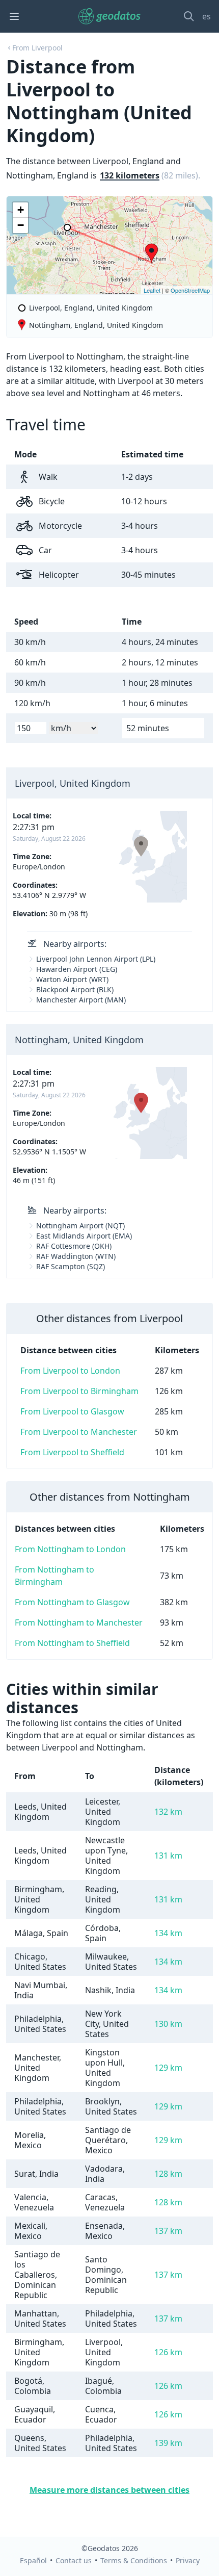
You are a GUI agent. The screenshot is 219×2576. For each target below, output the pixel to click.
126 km (168, 2352)
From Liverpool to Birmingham (79, 1391)
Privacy (188, 2560)
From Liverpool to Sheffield (72, 1452)
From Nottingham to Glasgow (72, 1602)
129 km (168, 2068)
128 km (168, 2174)
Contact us (74, 2560)
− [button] (21, 225)
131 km (168, 1856)
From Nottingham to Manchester (79, 1622)
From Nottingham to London (70, 1549)
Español (33, 2560)
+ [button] (21, 210)
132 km (168, 1812)
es (207, 16)
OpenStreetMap (190, 290)
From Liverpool (37, 48)
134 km (168, 1933)
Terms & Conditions (134, 2560)
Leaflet (152, 290)
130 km (168, 2024)
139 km (168, 2443)
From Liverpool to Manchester (79, 1432)
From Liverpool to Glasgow (72, 1411)
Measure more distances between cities (109, 2490)
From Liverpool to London (70, 1371)
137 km (168, 2231)
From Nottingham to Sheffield (72, 1643)
